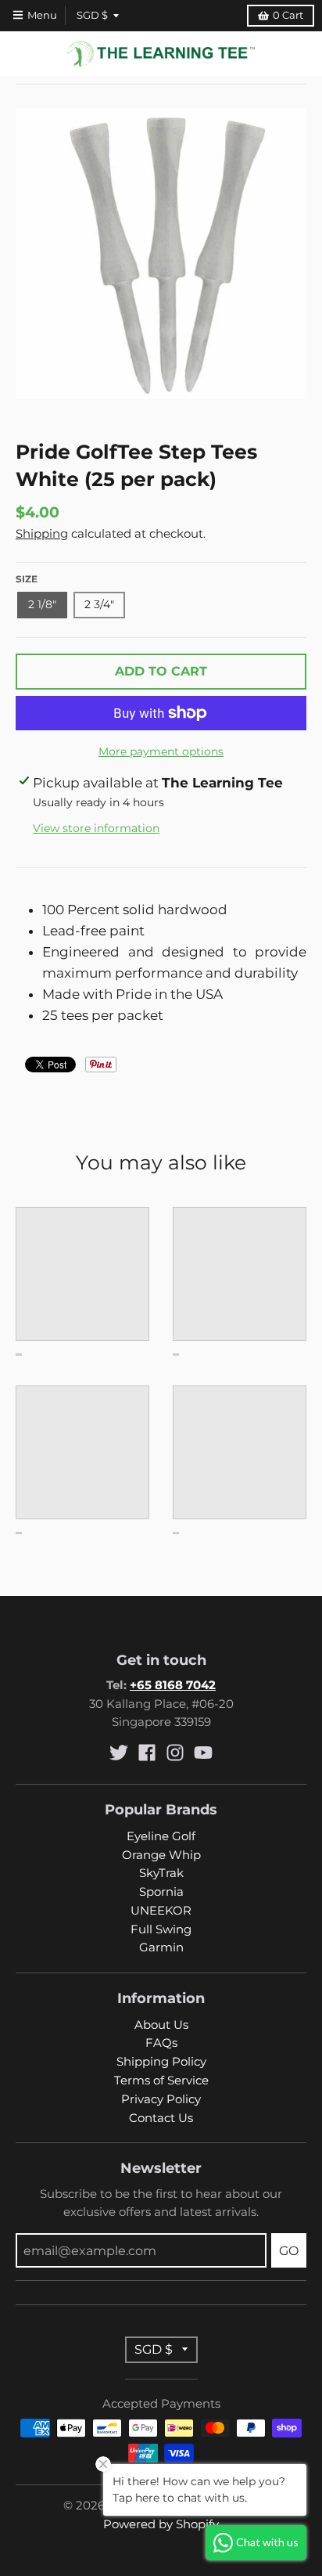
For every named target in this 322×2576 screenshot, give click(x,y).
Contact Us (161, 2118)
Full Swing (161, 1929)
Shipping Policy (161, 2062)
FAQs (161, 2043)
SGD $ (92, 15)
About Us (161, 2025)
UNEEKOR (161, 1911)
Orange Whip (161, 1855)
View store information (96, 828)
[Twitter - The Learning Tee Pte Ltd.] (119, 1753)
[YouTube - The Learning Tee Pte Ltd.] (203, 1753)
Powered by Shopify (161, 2524)
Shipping (42, 534)
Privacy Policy (161, 2099)
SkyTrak (161, 1873)
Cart (288, 15)
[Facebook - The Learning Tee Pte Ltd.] (147, 1753)
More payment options (161, 751)
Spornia (161, 1892)
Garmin (161, 1947)
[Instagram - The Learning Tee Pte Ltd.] (175, 1753)
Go (289, 2251)
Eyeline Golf (161, 1836)
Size (27, 579)
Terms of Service (161, 2081)
